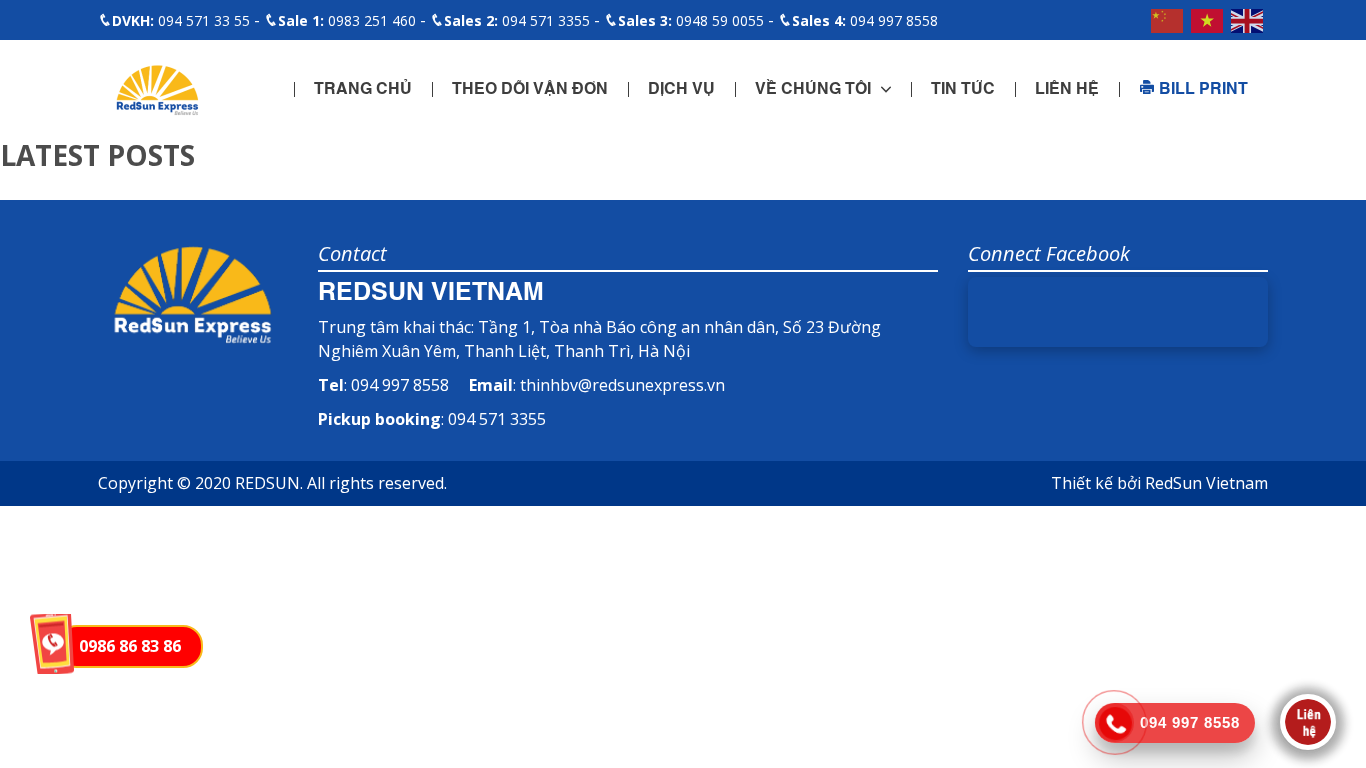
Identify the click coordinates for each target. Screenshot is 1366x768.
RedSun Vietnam (1206, 483)
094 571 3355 (517, 20)
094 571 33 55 (181, 20)
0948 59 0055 (691, 20)
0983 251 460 (347, 20)
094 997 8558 (865, 20)
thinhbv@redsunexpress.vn (622, 385)
